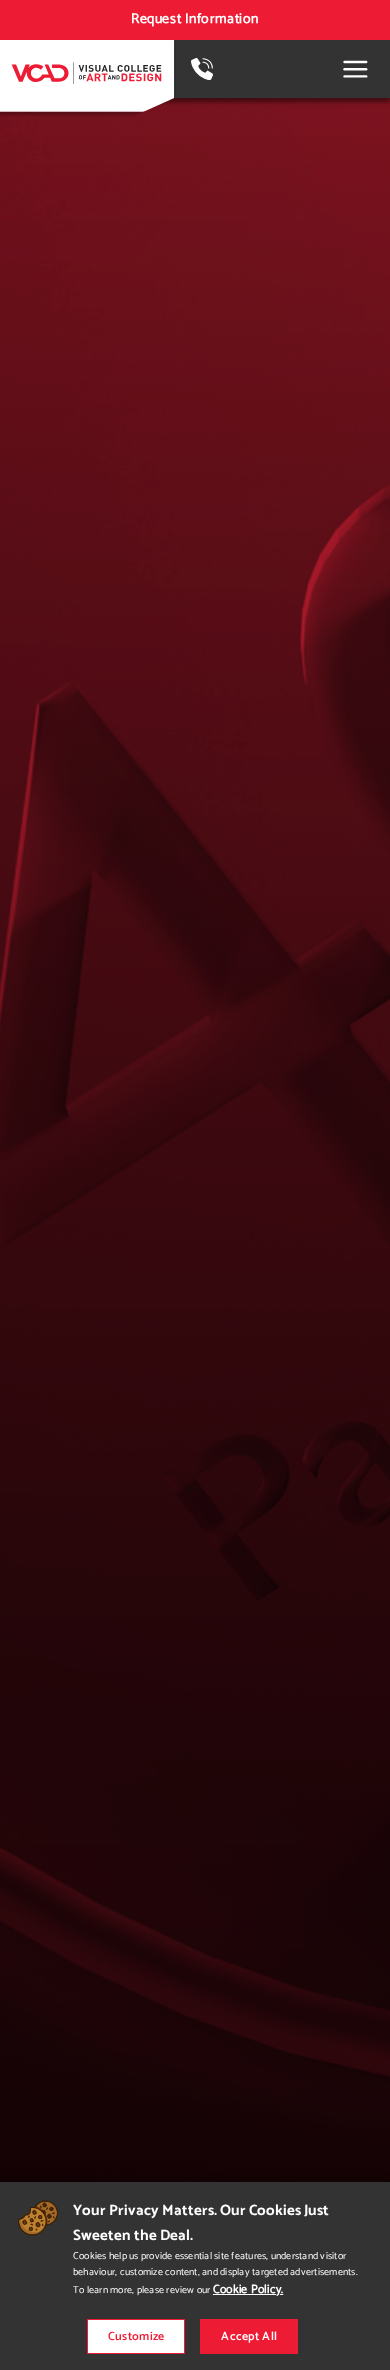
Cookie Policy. (248, 2289)
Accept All (249, 2336)
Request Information (195, 19)
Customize (136, 2336)
